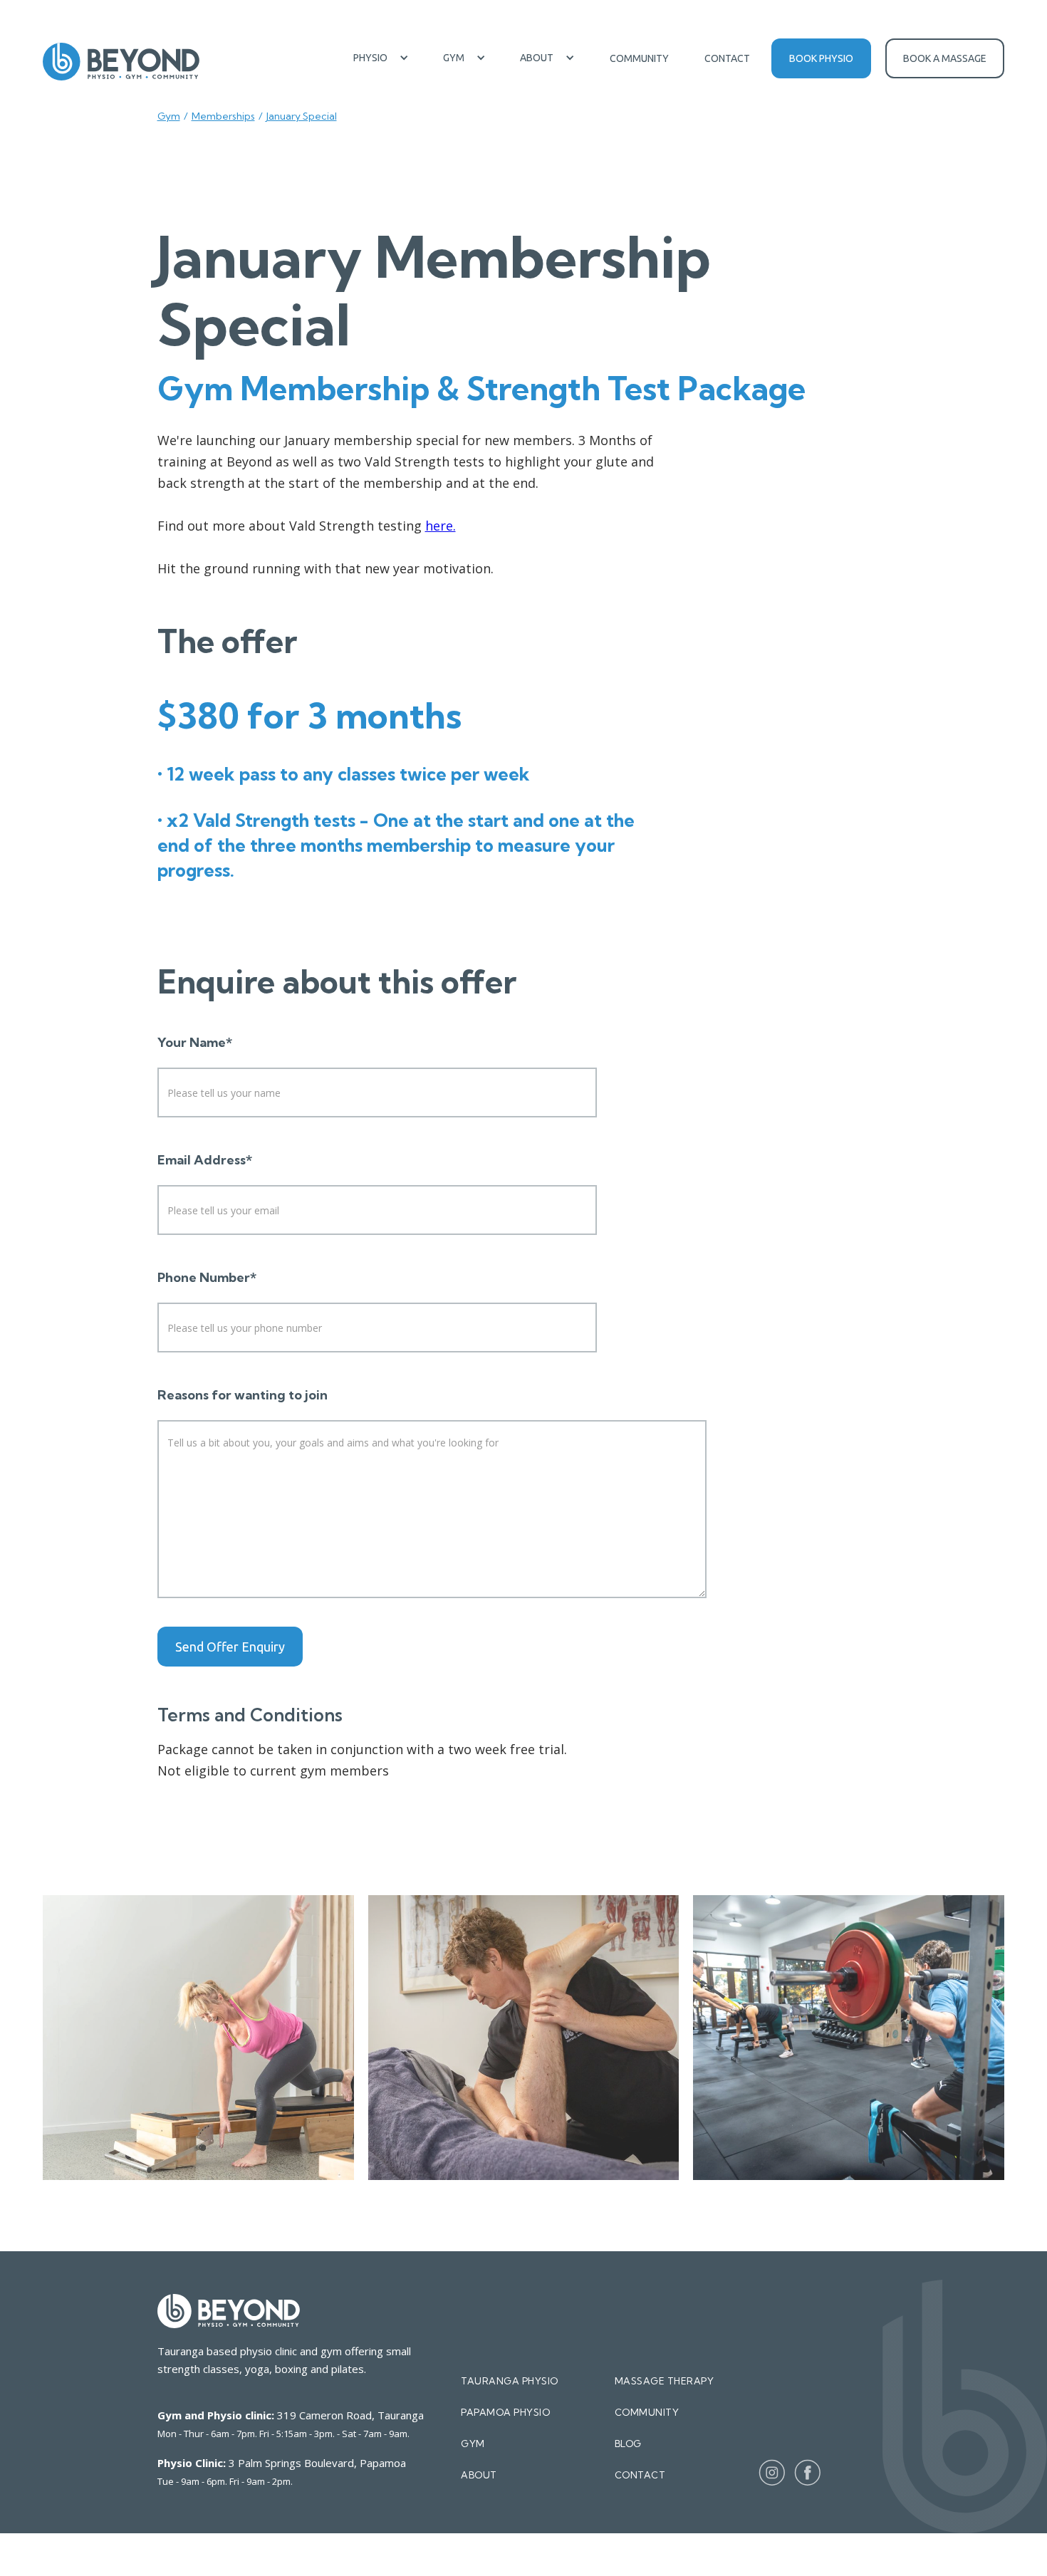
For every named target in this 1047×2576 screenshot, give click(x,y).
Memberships (223, 116)
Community (639, 58)
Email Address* (205, 1160)
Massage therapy (665, 2381)
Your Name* (195, 1043)
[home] (121, 62)
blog (628, 2444)
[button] (381, 58)
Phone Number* (207, 1278)
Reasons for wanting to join (243, 1395)
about (479, 2475)
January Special (302, 116)
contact (640, 2475)
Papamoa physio (505, 2412)
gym (473, 2444)
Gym (169, 116)
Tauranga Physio (510, 2381)
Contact (727, 58)
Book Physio (821, 58)
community (647, 2412)
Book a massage (945, 58)
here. (441, 526)
